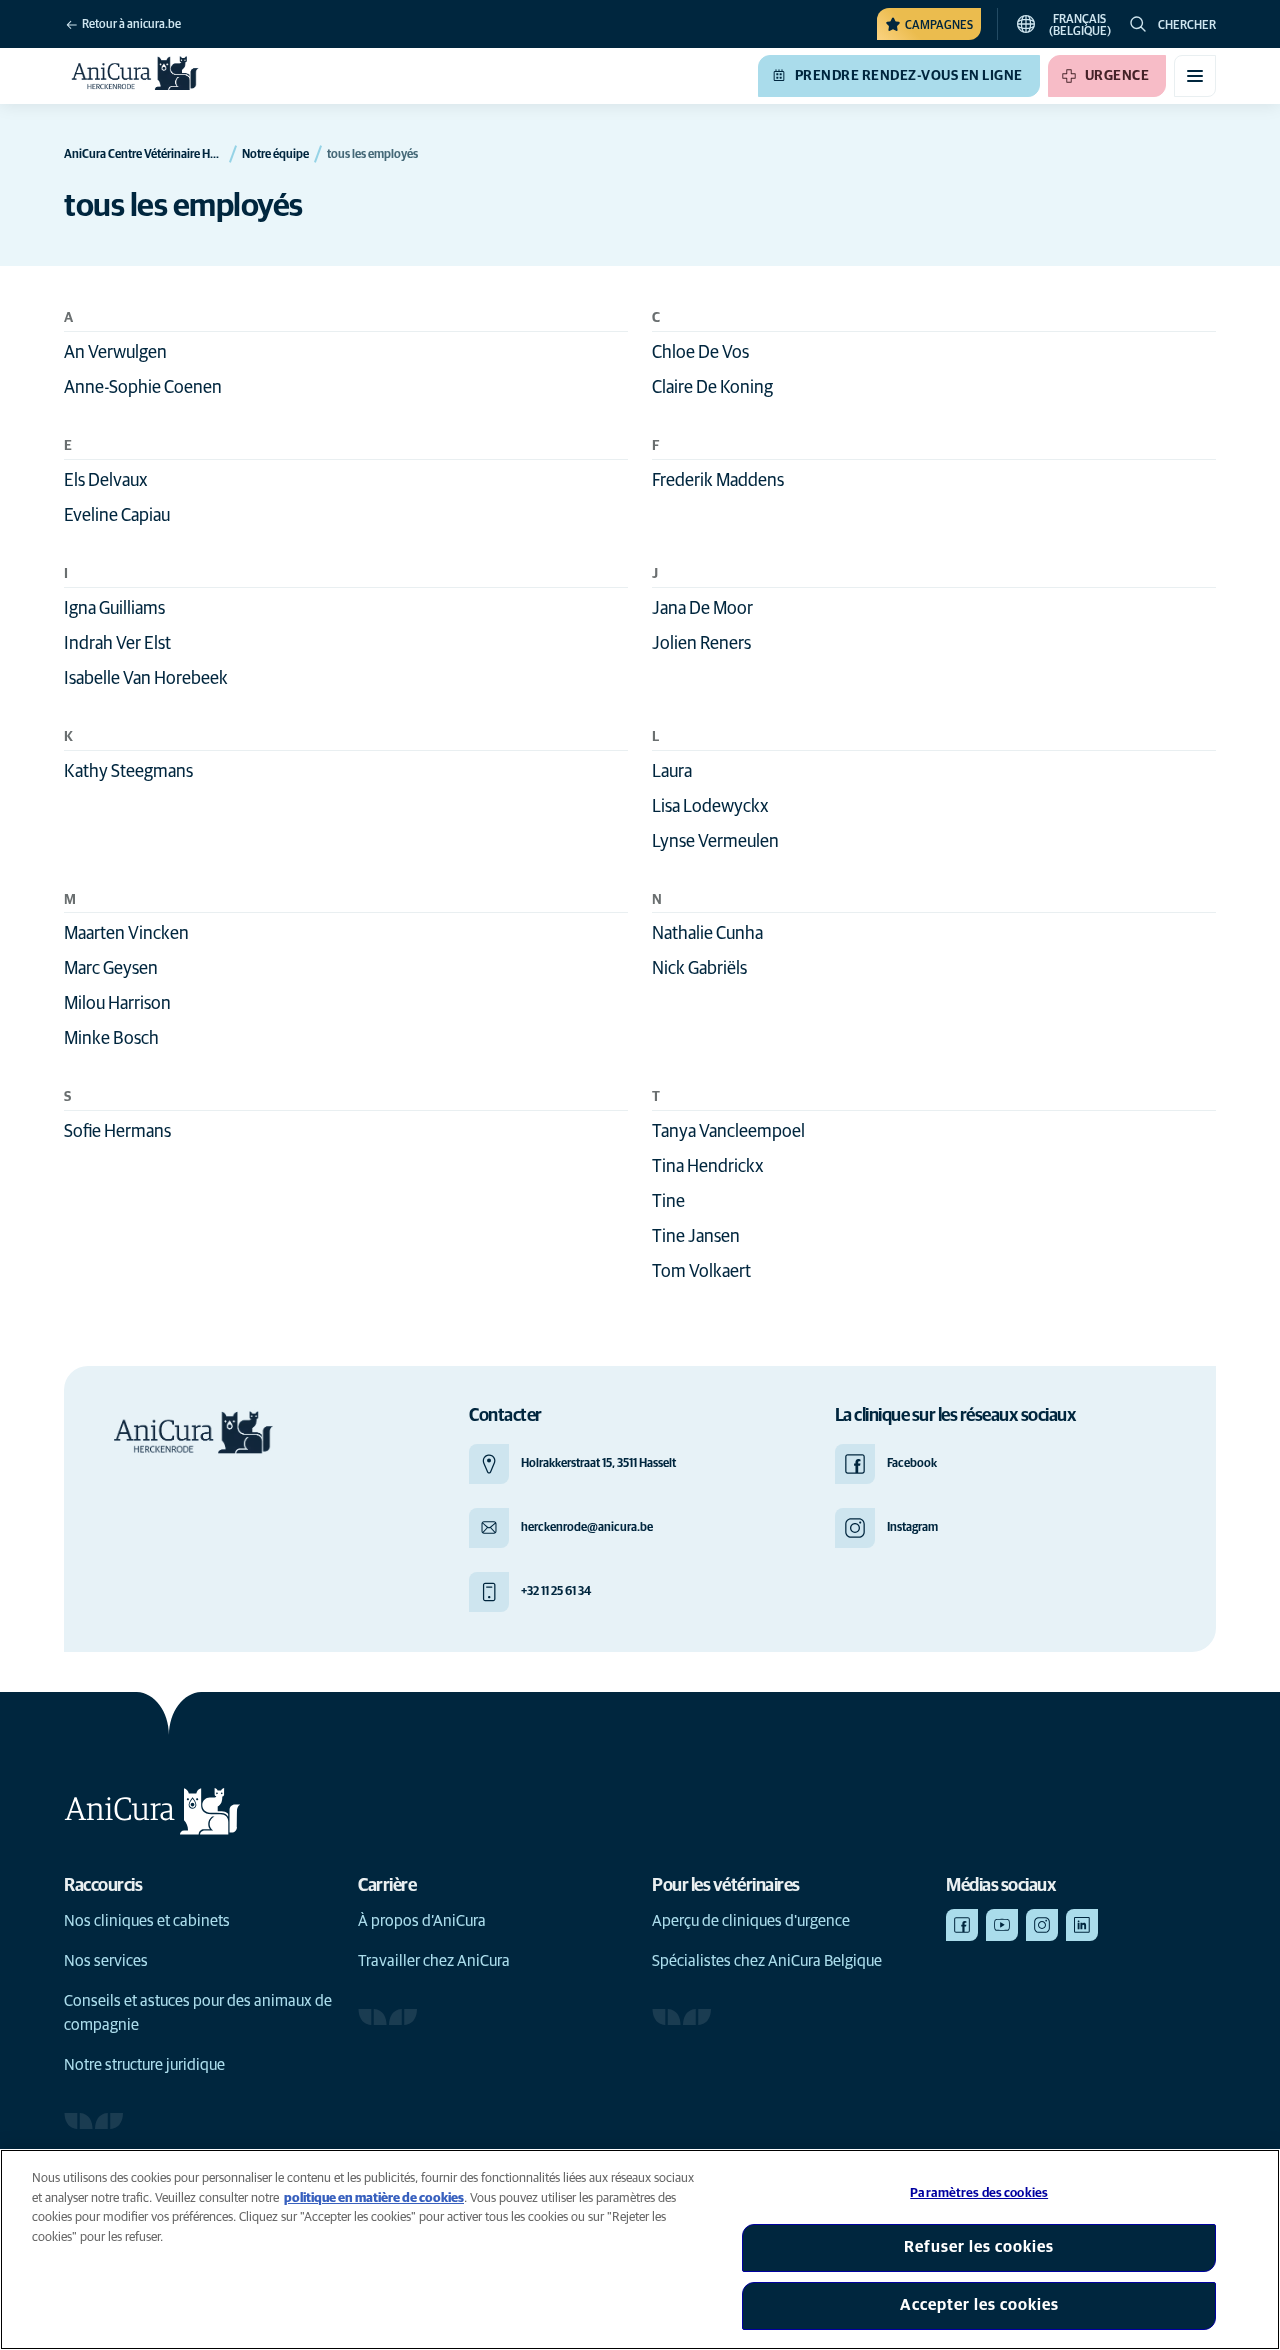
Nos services (106, 1961)
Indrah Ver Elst (117, 644)
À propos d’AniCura (422, 1921)
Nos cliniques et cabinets (147, 1921)
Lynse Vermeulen (715, 842)
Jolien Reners (701, 644)
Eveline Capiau (117, 516)
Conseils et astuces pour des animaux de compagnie (198, 2013)
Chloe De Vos (700, 353)
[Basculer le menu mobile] (1195, 76)
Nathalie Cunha (707, 934)
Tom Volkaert (701, 1272)
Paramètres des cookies (979, 2193)
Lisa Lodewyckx (710, 807)
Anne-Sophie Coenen (143, 388)
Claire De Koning (712, 388)
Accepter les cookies (979, 2305)
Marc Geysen (111, 969)
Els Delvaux (106, 481)
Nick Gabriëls (699, 969)
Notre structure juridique (144, 2065)
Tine (668, 1202)
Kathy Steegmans (128, 772)
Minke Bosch (111, 1039)
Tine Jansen (696, 1237)
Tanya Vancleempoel (728, 1132)
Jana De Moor (702, 609)
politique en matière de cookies (374, 2198)
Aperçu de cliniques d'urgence (751, 1921)
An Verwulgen (115, 353)
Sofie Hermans (117, 1132)
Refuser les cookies (979, 2247)
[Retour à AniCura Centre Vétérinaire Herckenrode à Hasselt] (135, 76)
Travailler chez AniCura (434, 1961)
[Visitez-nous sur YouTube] (1002, 1925)
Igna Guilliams (114, 609)
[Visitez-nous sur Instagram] (1042, 1925)
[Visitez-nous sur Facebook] (962, 1925)
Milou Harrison (117, 1004)
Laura (672, 772)
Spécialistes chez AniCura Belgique (767, 1961)
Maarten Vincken (126, 934)
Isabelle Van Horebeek (146, 679)
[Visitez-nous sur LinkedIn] (1082, 1925)
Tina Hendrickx (708, 1167)
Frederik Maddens (718, 481)
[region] (640, 2249)
